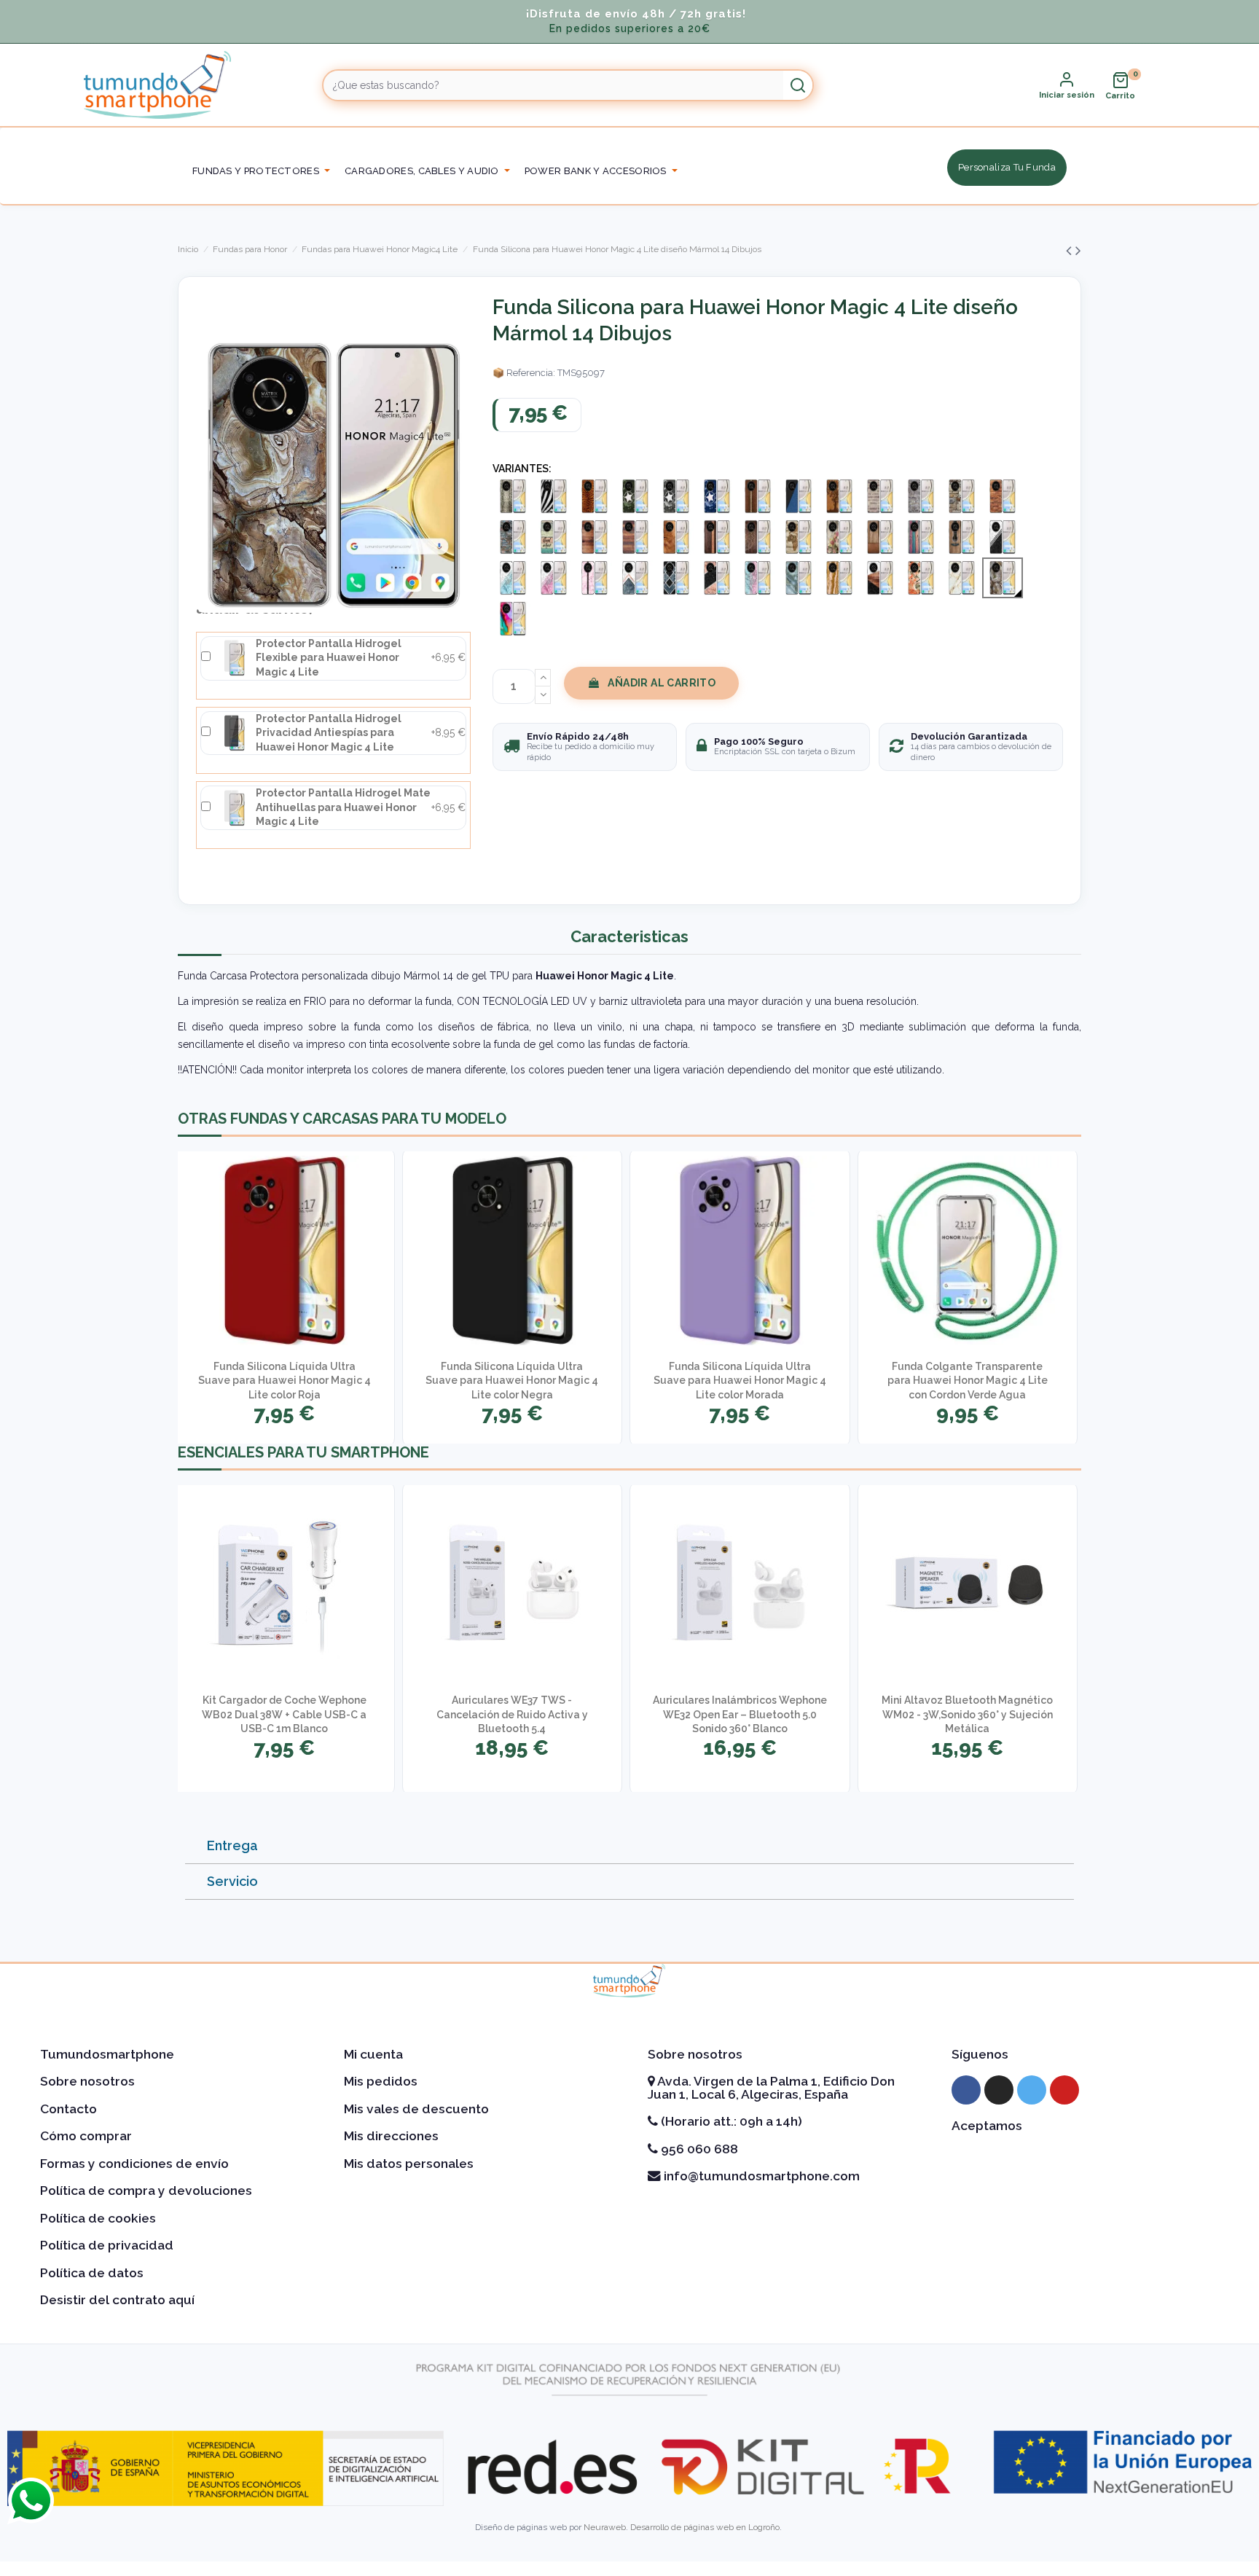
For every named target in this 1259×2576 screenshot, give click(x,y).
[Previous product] (1071, 250)
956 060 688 (698, 2149)
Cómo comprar (86, 2136)
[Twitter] (1032, 2090)
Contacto (68, 2109)
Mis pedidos (381, 2081)
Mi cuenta (373, 2054)
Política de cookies (98, 2218)
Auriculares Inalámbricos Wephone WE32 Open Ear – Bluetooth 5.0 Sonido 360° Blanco (740, 1714)
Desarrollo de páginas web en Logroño (705, 2527)
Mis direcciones (391, 2136)
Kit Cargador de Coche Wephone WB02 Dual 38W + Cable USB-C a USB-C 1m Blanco (284, 1714)
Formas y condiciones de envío (134, 2164)
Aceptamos (987, 2126)
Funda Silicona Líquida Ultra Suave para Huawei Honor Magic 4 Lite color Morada (740, 1381)
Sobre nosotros (87, 2081)
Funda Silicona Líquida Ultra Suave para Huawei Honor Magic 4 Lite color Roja (285, 1381)
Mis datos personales (409, 2164)
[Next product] (1078, 250)
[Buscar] (798, 85)
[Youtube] (1064, 2090)
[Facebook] (966, 2090)
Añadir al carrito (662, 683)
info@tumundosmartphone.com (760, 2176)
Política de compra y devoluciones (146, 2191)
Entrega (232, 1845)
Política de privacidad (107, 2245)
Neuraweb (605, 2527)
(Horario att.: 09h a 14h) (730, 2121)
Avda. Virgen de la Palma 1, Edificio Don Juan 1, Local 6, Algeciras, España (771, 2088)
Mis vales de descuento (416, 2109)
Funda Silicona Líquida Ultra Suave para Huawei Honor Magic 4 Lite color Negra (512, 1381)
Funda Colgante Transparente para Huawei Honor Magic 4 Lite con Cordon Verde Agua (968, 1381)
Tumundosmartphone (107, 2054)
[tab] (629, 1846)
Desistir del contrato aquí (117, 2300)
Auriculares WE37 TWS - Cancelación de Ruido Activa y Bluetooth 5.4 (512, 1714)
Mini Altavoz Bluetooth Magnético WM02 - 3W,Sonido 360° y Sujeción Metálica (967, 1714)
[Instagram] (999, 2090)
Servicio (232, 1881)
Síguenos (980, 2054)
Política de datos (92, 2273)
